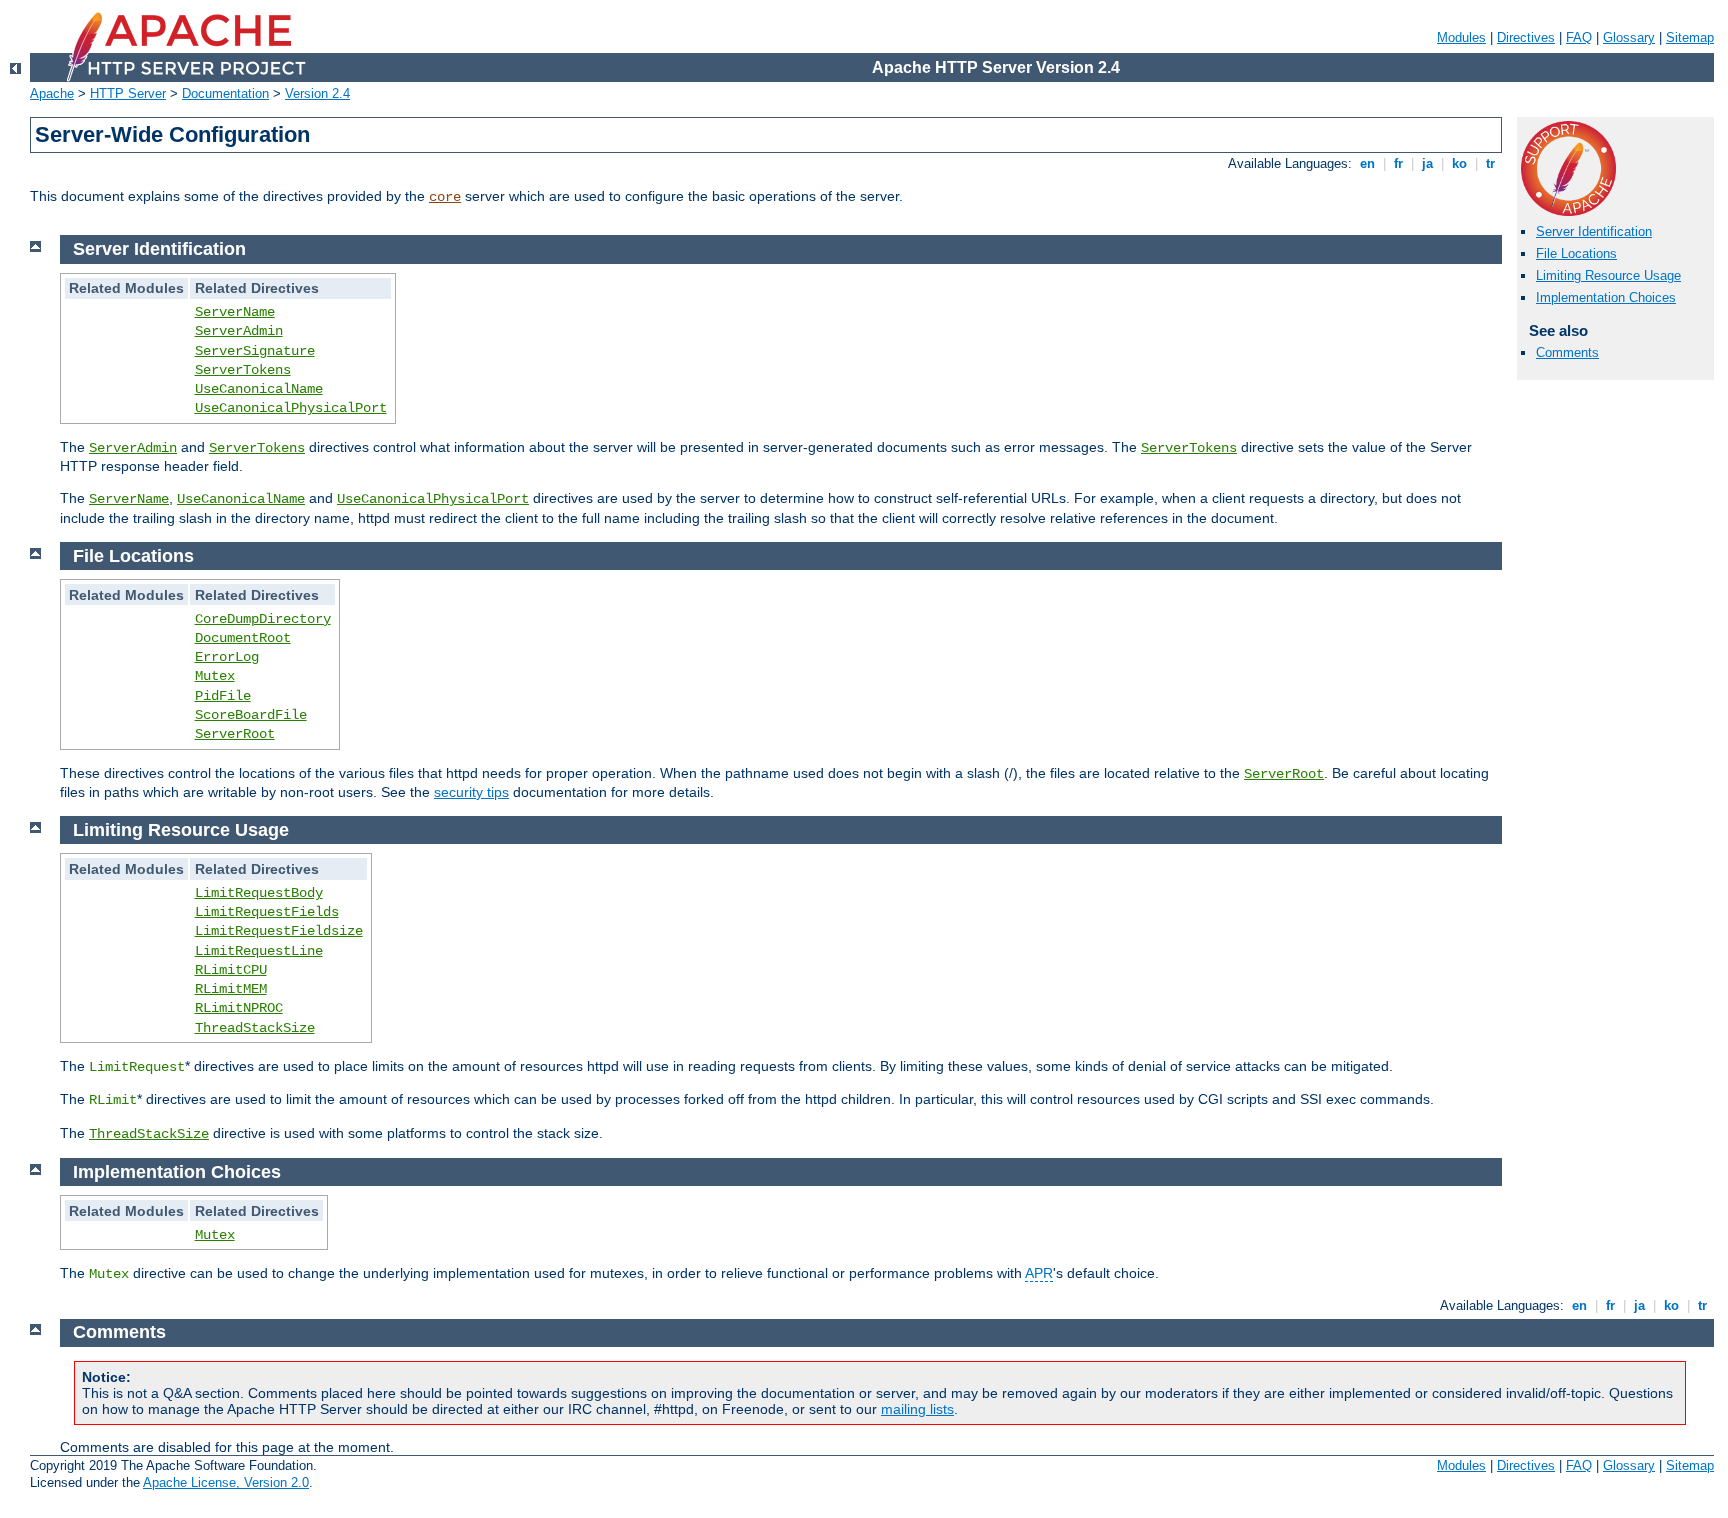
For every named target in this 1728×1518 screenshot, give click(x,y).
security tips (471, 792)
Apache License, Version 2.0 (226, 1482)
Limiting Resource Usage (1608, 275)
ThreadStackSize (255, 1028)
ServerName (235, 312)
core (445, 197)
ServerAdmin (239, 331)
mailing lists (917, 1409)
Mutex (215, 676)
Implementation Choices (1606, 297)
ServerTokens (243, 370)
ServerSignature (255, 351)
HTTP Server (128, 93)
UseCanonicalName (259, 389)
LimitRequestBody (259, 893)
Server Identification (1594, 231)
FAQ (1579, 37)
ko (1459, 163)
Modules (1461, 37)
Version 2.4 (317, 93)
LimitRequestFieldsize (279, 931)
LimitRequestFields (267, 912)
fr (1398, 163)
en (1367, 163)
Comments (1567, 352)
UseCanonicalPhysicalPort (291, 408)
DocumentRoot (243, 638)
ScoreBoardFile (251, 715)
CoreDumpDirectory (263, 619)
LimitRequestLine (259, 951)
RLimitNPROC (239, 1008)
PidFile (223, 696)
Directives (1526, 37)
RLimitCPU (231, 970)
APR (1039, 1273)
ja (1427, 163)
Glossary (1629, 37)
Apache (52, 93)
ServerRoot (235, 734)
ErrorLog (227, 657)
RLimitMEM (231, 989)
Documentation (225, 93)
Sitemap (1690, 37)
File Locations (1576, 253)
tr (1490, 163)
